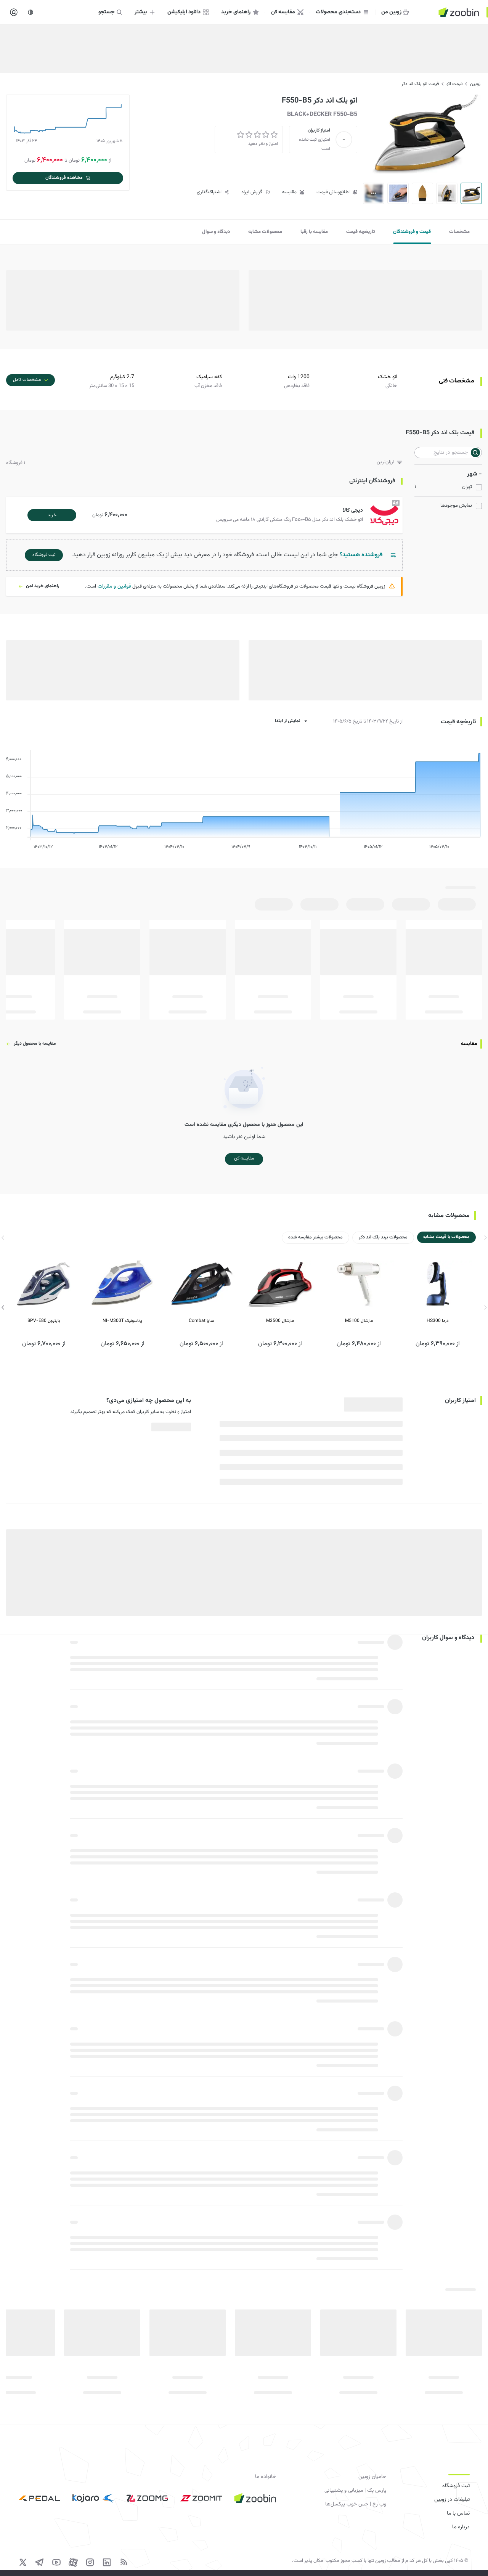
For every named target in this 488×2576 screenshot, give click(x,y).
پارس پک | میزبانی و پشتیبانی (355, 2491)
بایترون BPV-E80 (44, 1321)
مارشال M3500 (280, 1321)
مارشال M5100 (359, 1321)
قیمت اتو (454, 84)
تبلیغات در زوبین (452, 2500)
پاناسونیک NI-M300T (122, 1321)
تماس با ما (458, 2513)
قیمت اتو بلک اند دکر (420, 84)
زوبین (475, 84)
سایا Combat (201, 1321)
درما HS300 (438, 1321)
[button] (206, 515)
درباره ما (461, 2527)
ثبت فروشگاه (456, 2486)
